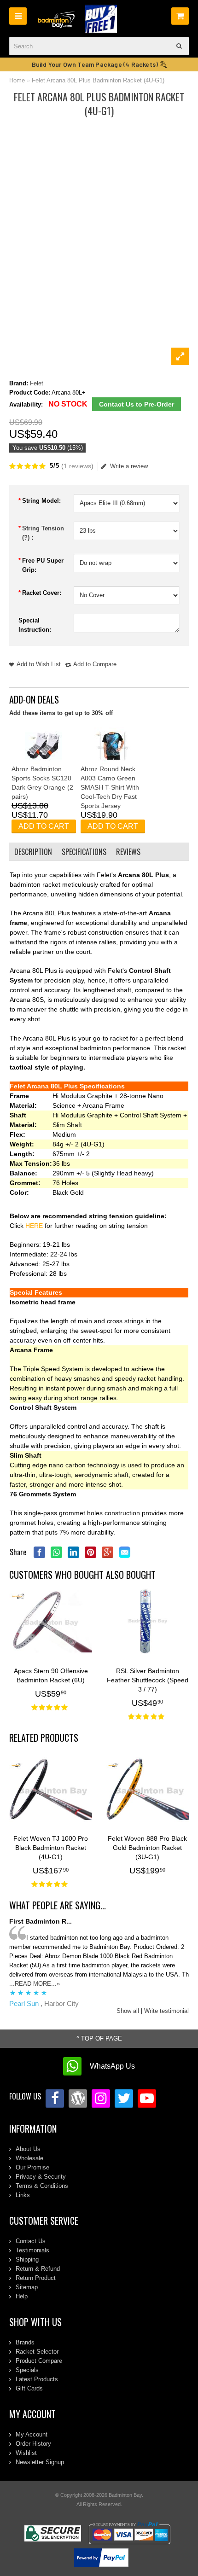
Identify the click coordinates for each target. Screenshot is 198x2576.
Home (17, 80)
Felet (37, 383)
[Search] (180, 46)
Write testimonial (166, 2011)
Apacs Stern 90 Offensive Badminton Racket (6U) (51, 1675)
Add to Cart (44, 826)
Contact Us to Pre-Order (137, 404)
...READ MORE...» (35, 1984)
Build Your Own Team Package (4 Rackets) (96, 64)
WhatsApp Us (112, 2066)
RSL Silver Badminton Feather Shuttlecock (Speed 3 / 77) (148, 1680)
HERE (35, 1226)
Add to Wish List (39, 664)
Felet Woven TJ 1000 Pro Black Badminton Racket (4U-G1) (51, 1848)
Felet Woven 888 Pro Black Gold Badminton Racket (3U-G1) (147, 1848)
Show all (128, 2011)
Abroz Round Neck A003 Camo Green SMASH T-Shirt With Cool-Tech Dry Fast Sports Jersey (110, 787)
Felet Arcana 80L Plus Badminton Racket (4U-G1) (98, 80)
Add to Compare (95, 664)
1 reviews (77, 466)
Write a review (129, 466)
